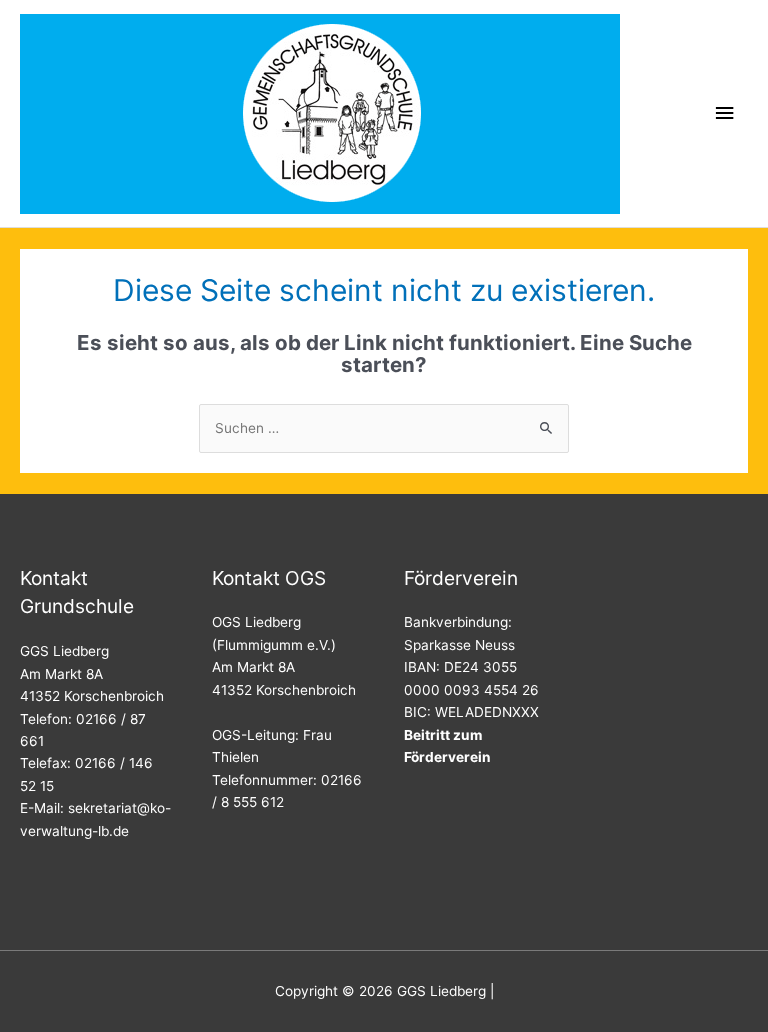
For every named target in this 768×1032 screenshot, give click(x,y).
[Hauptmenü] (725, 113)
